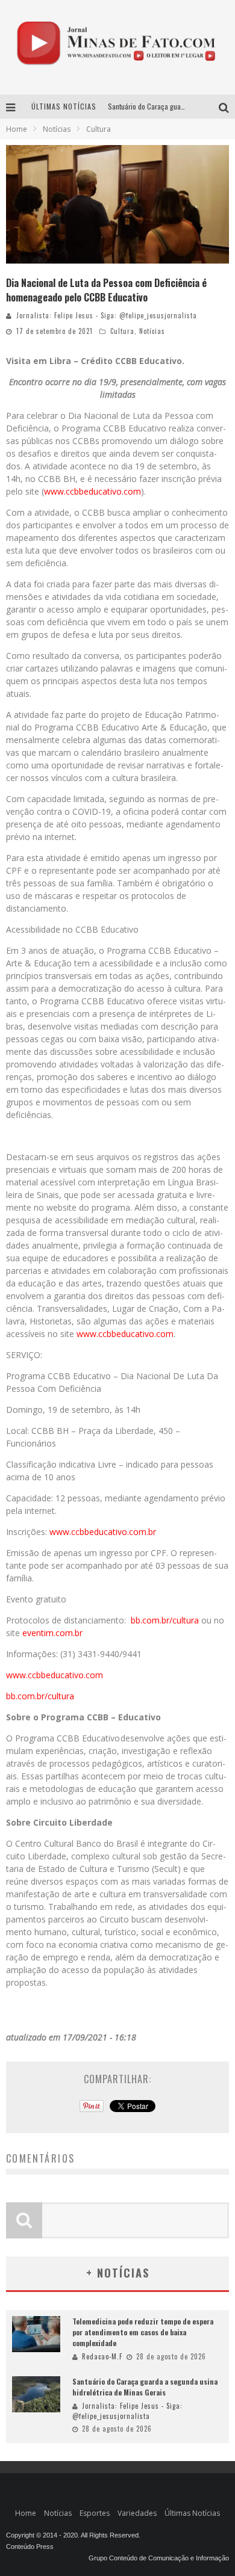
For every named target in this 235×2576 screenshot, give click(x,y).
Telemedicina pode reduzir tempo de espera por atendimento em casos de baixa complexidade (143, 2332)
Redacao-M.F (102, 2356)
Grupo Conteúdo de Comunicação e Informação (159, 2558)
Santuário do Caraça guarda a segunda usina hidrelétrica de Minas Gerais (145, 2387)
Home (17, 129)
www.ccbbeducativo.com (92, 491)
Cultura (122, 331)
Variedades (137, 2513)
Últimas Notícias (192, 2513)
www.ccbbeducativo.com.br (102, 1532)
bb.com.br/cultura (165, 1620)
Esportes (95, 2513)
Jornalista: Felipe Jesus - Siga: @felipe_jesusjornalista (107, 315)
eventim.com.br (52, 1633)
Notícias (152, 331)
